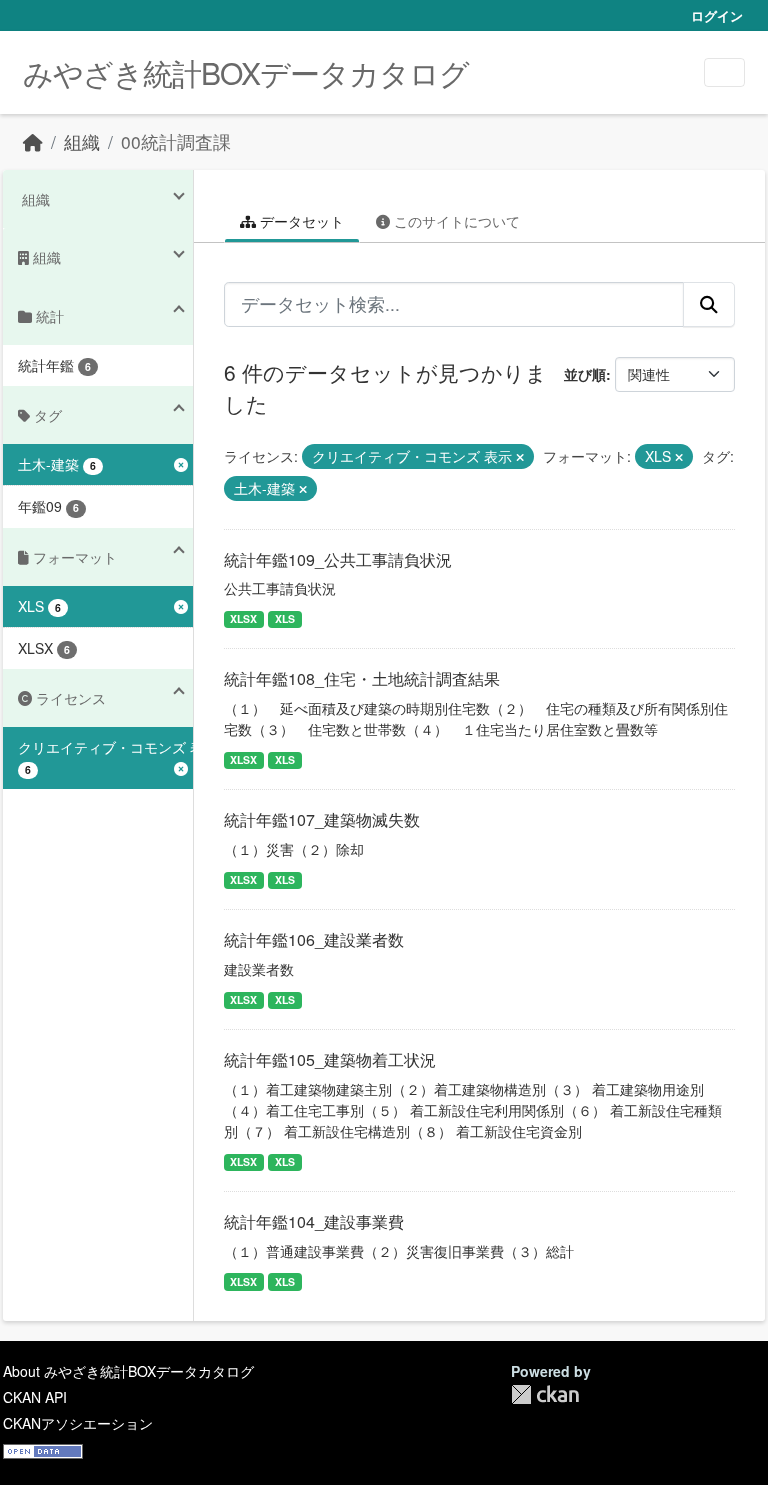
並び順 (585, 374)
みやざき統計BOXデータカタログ (246, 72)
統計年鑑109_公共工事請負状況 (338, 559)
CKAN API (35, 1397)
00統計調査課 (176, 141)
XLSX (243, 618)
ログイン (717, 15)
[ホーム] (33, 141)
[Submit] (709, 304)
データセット (300, 221)
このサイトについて (455, 221)
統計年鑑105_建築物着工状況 (330, 1059)
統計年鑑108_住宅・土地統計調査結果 (362, 678)
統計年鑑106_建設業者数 (314, 939)
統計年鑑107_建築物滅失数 (322, 819)
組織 (82, 141)
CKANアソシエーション (78, 1423)
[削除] (520, 457)
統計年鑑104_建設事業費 (314, 1221)
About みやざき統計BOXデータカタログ (128, 1371)
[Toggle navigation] (724, 72)
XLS (285, 618)
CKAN (545, 1394)
